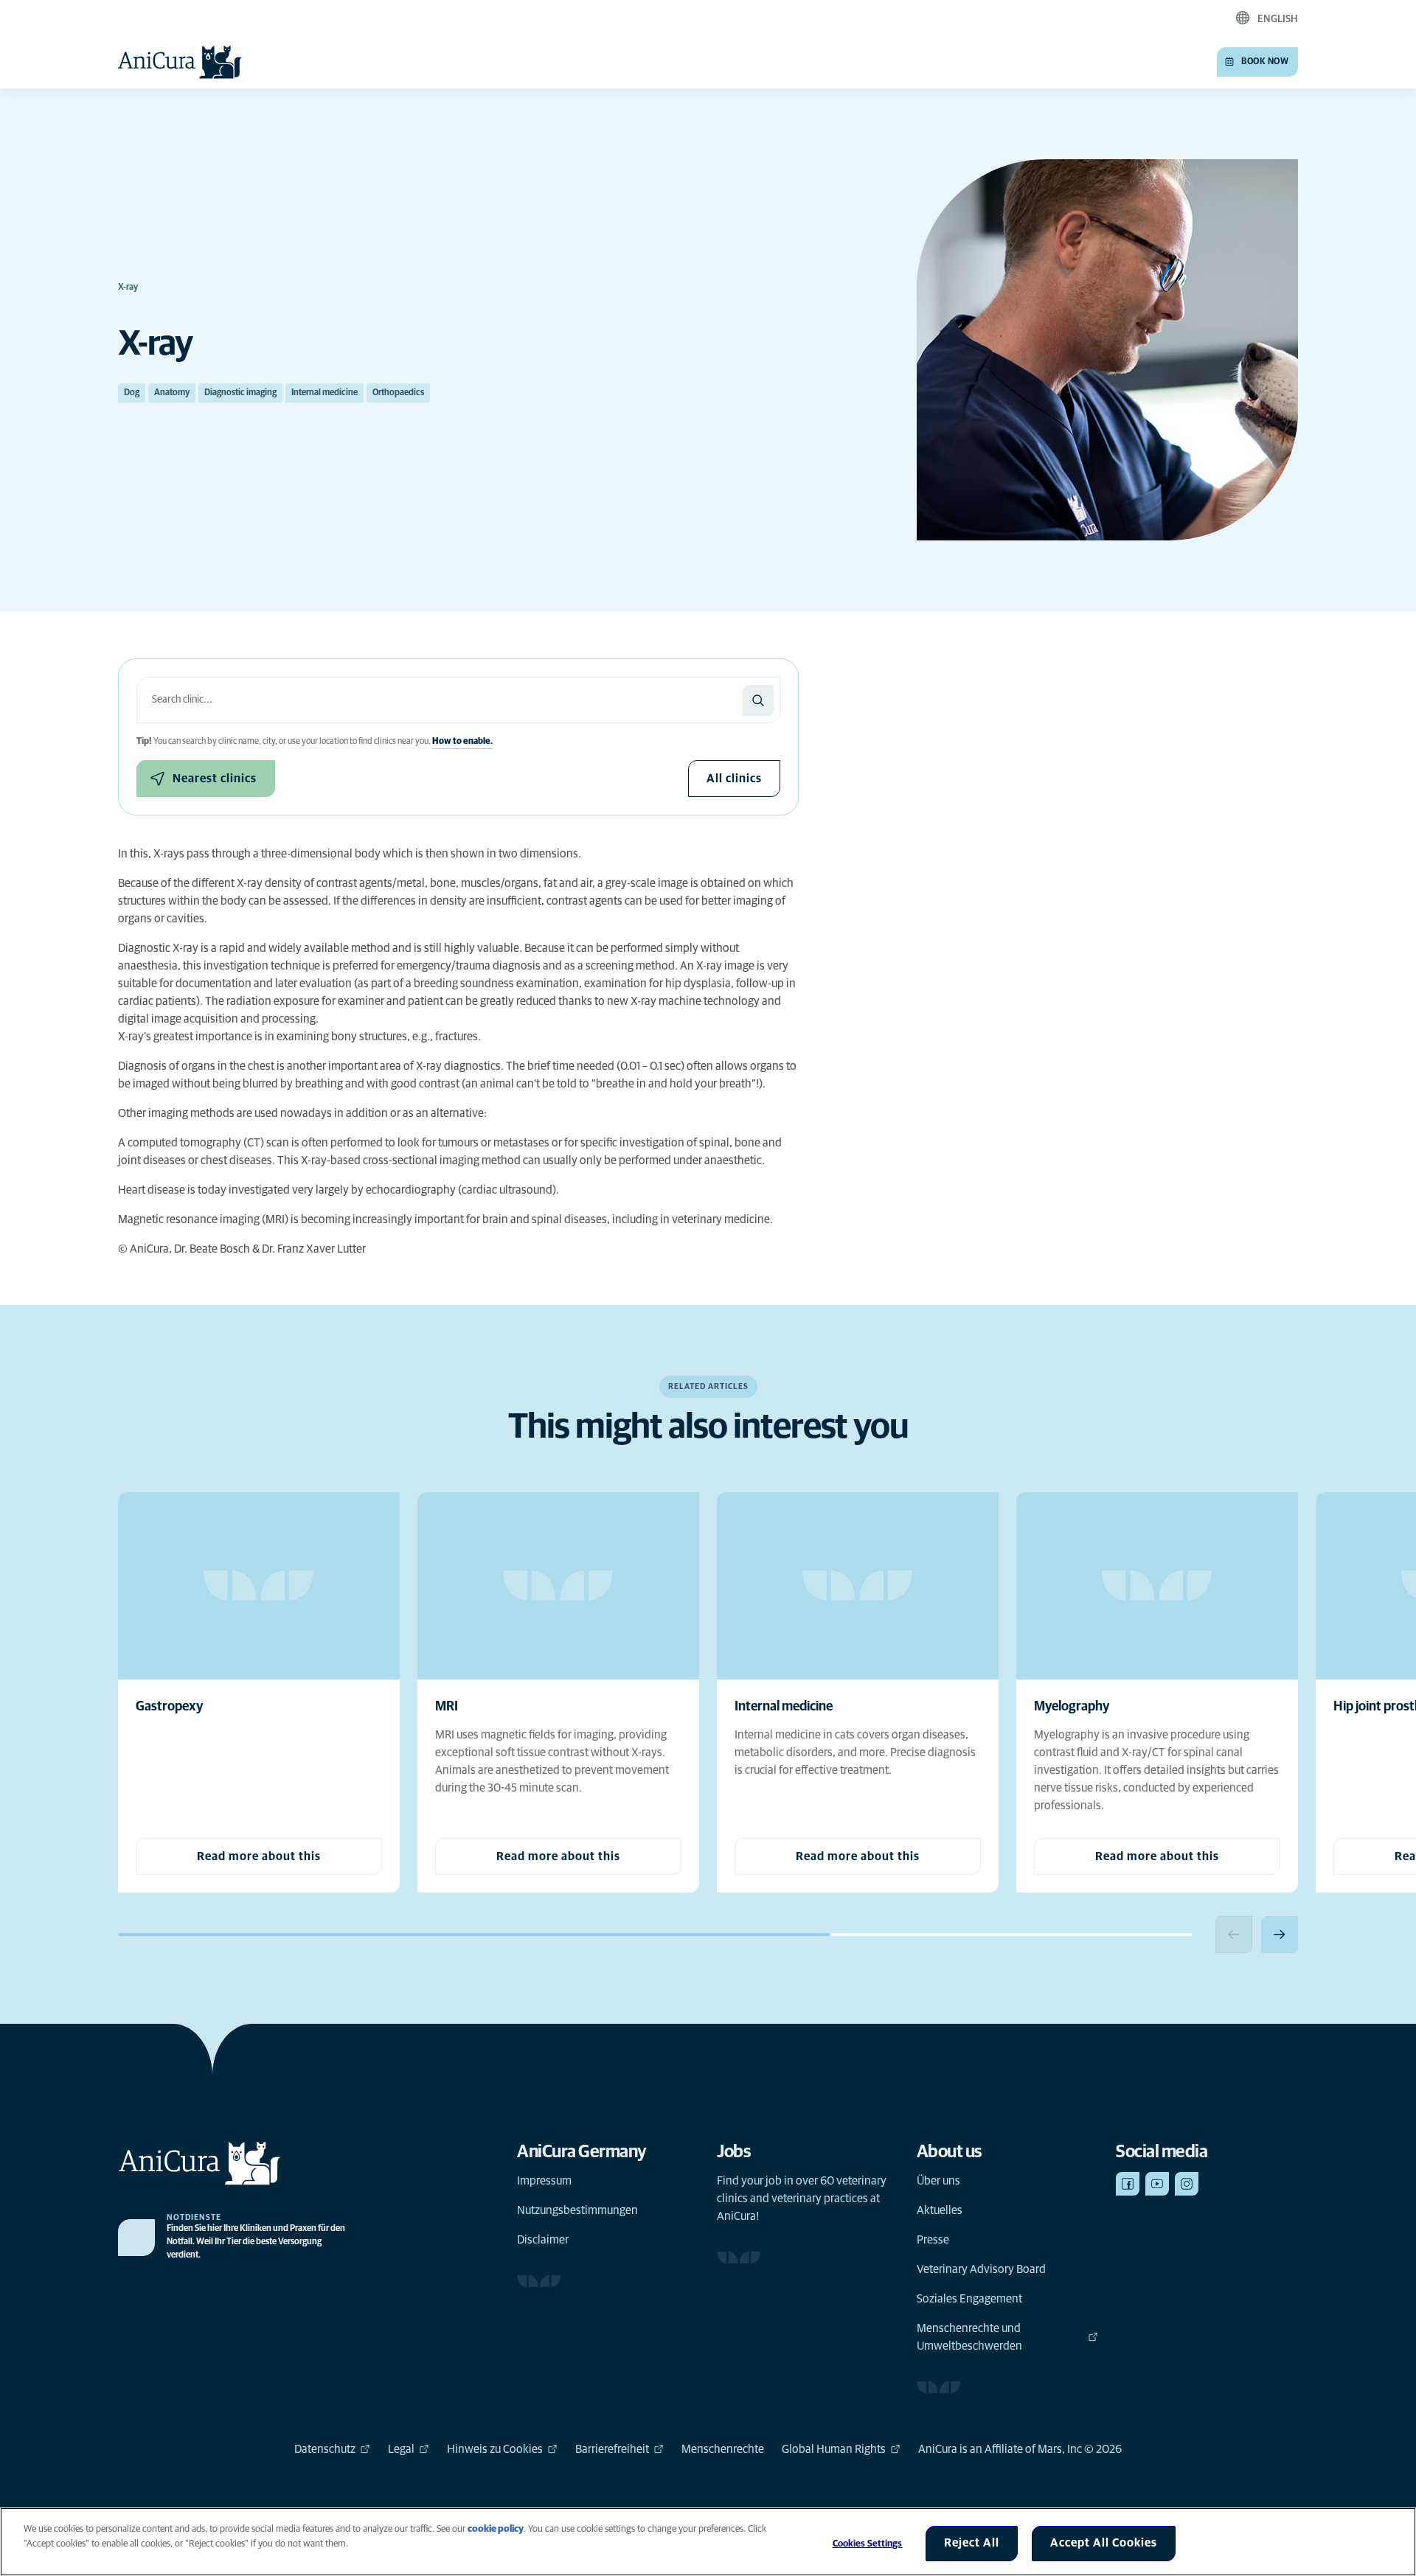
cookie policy (496, 2529)
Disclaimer (543, 2240)
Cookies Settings (868, 2544)
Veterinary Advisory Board (981, 2269)
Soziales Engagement (969, 2299)
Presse (933, 2240)
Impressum (544, 2181)
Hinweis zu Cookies (495, 2449)
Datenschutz (325, 2449)
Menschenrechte (723, 2449)
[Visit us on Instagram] (1187, 2184)
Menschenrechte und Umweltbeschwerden (969, 2337)
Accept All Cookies (1104, 2543)
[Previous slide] (1234, 1935)
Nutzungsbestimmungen (577, 2210)
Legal (401, 2449)
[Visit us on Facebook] (1128, 2184)
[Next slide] (1280, 1935)
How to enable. (462, 742)
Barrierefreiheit (612, 2449)
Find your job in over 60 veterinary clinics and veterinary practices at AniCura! (802, 2199)
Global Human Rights (834, 2449)
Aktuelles (940, 2210)
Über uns (938, 2181)
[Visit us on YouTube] (1157, 2184)
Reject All (972, 2543)
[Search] (758, 700)
